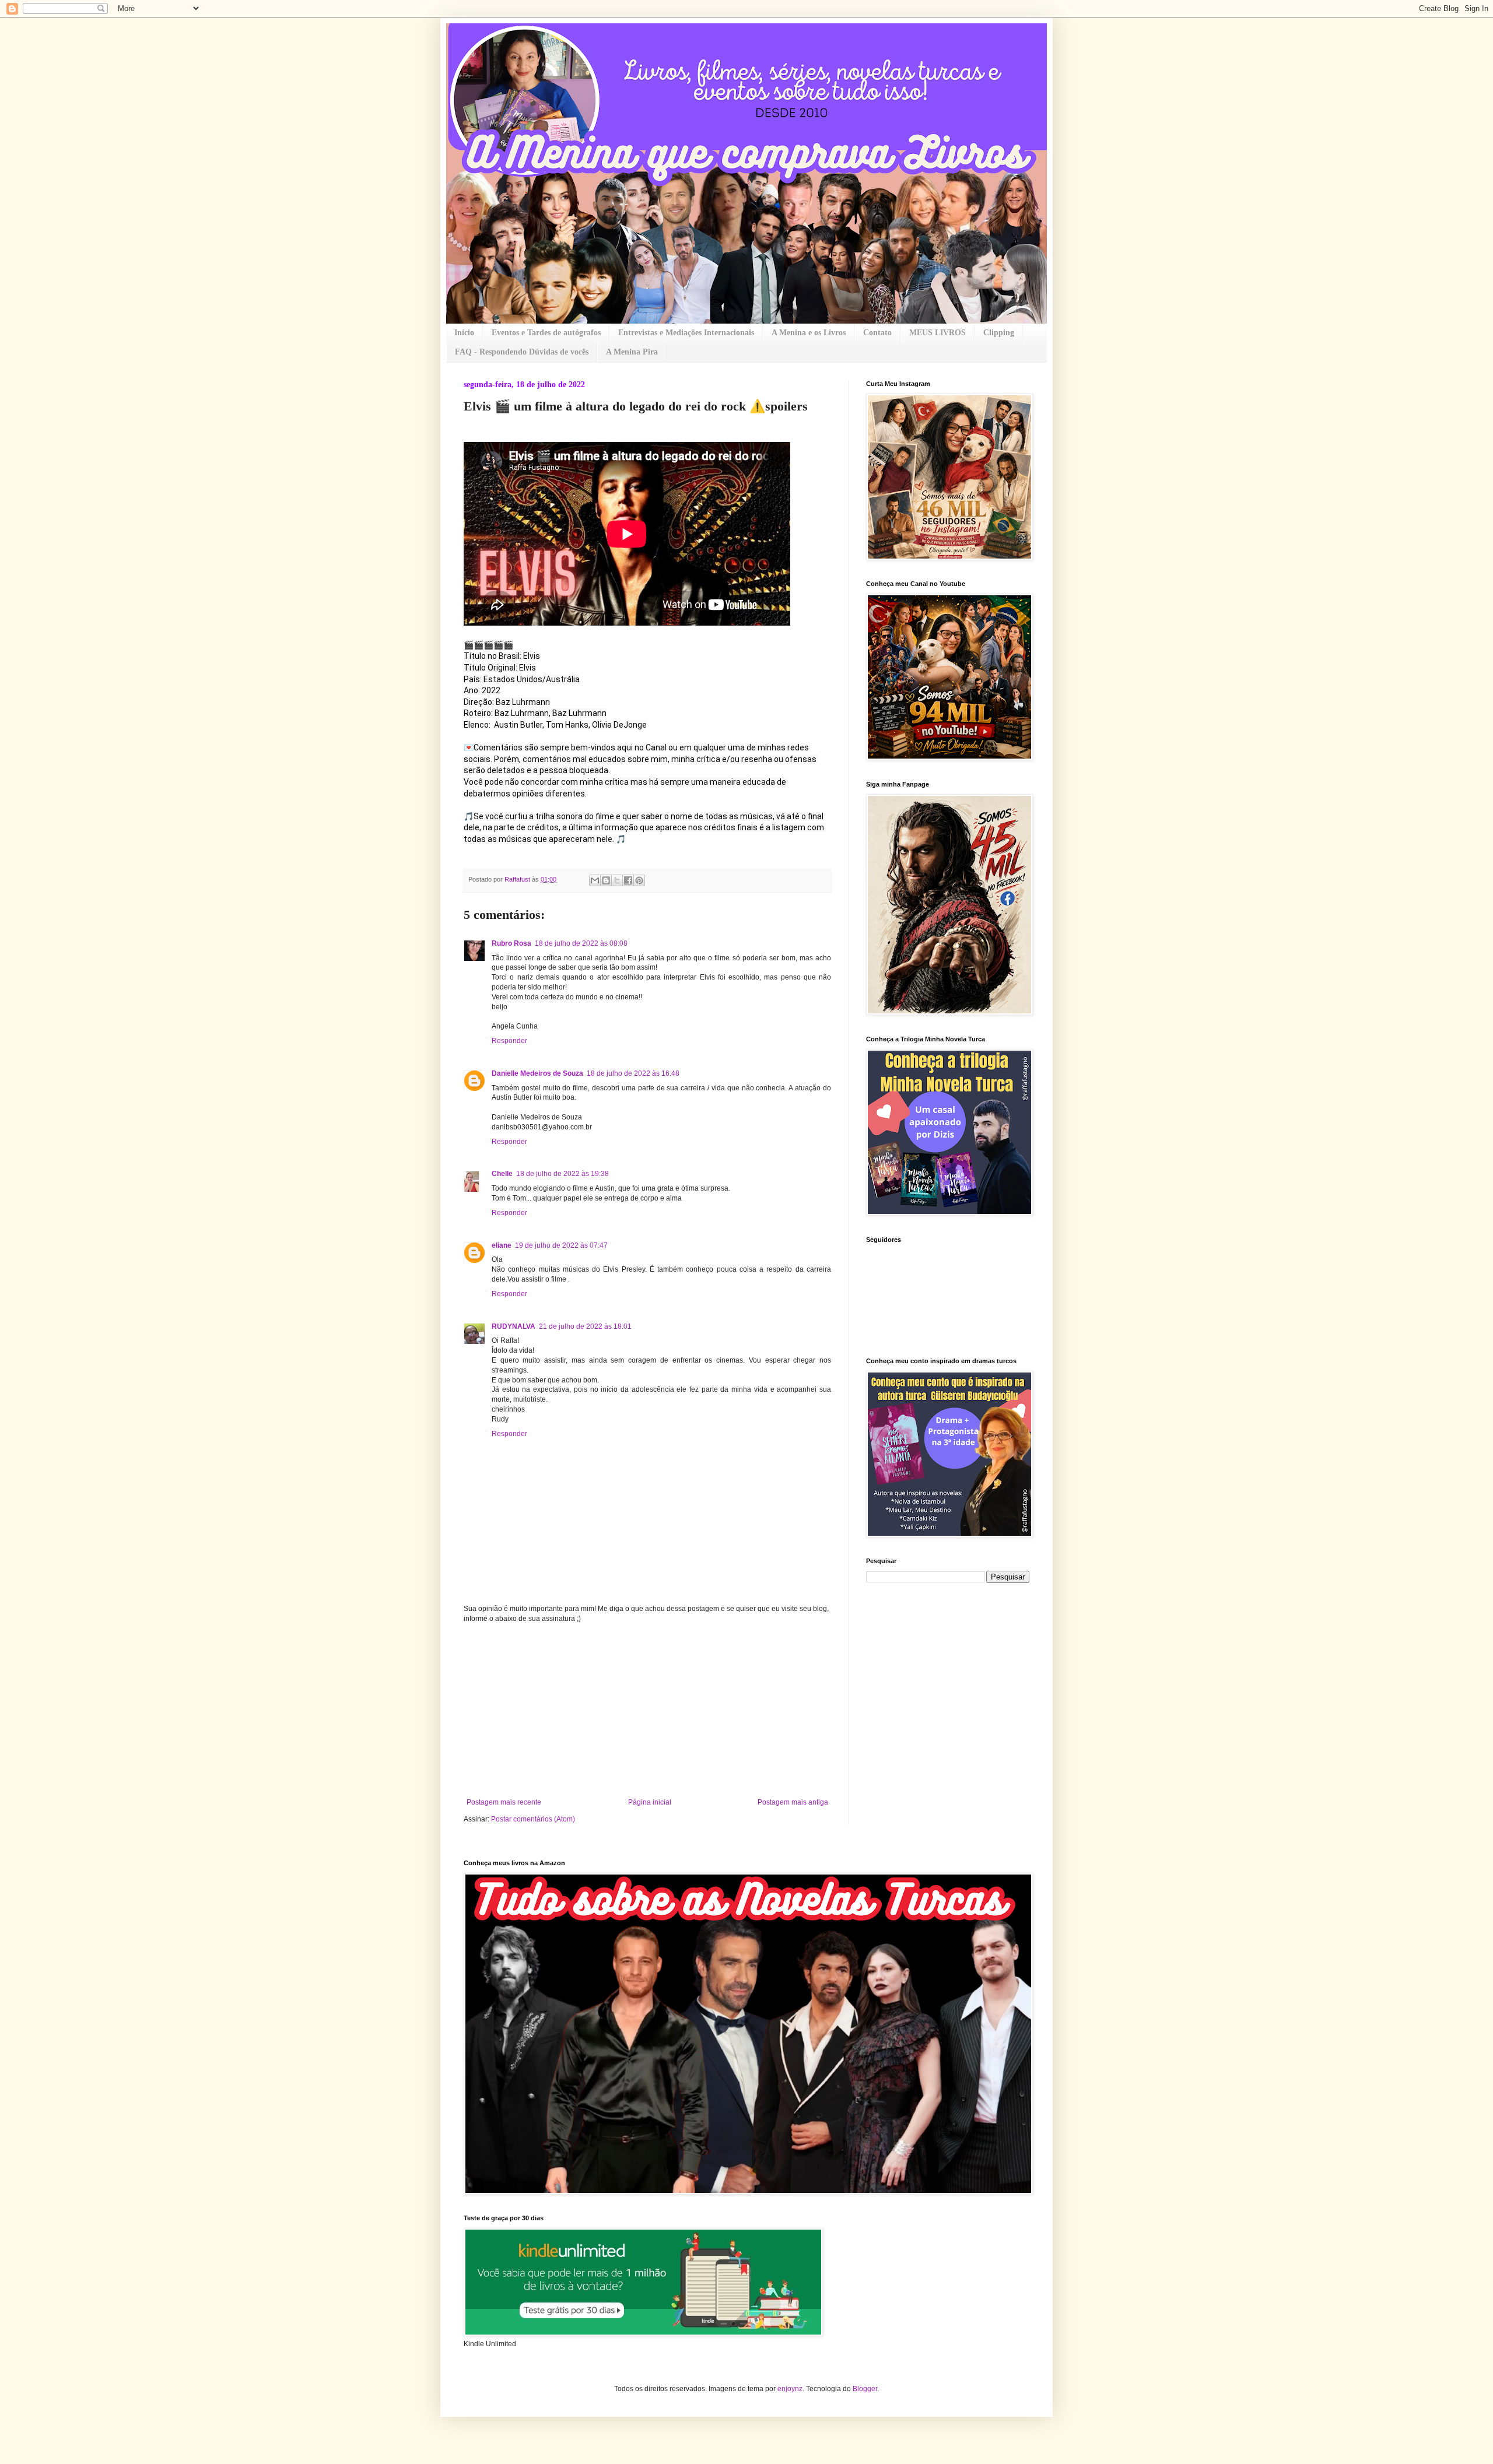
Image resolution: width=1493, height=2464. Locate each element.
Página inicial (650, 1802)
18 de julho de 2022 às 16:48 (633, 1073)
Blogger (865, 2389)
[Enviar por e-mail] (595, 880)
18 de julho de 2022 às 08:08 (581, 943)
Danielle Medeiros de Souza (537, 1073)
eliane (502, 1245)
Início (464, 333)
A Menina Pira (632, 352)
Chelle (502, 1174)
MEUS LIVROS (937, 333)
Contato (877, 333)
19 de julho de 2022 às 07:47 (561, 1245)
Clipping (999, 333)
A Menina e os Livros (809, 333)
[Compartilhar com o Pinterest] (639, 880)
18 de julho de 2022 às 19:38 (562, 1174)
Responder (509, 1041)
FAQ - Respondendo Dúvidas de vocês (522, 352)
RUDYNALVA (514, 1326)
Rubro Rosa (511, 943)
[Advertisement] (647, 1711)
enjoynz (790, 2389)
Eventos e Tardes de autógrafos (546, 333)
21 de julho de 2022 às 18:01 (585, 1326)
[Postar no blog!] (606, 880)
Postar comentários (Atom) (533, 1819)
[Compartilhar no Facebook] (628, 880)
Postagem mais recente (504, 1802)
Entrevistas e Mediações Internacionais (686, 333)
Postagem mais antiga (793, 1802)
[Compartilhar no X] (617, 880)
